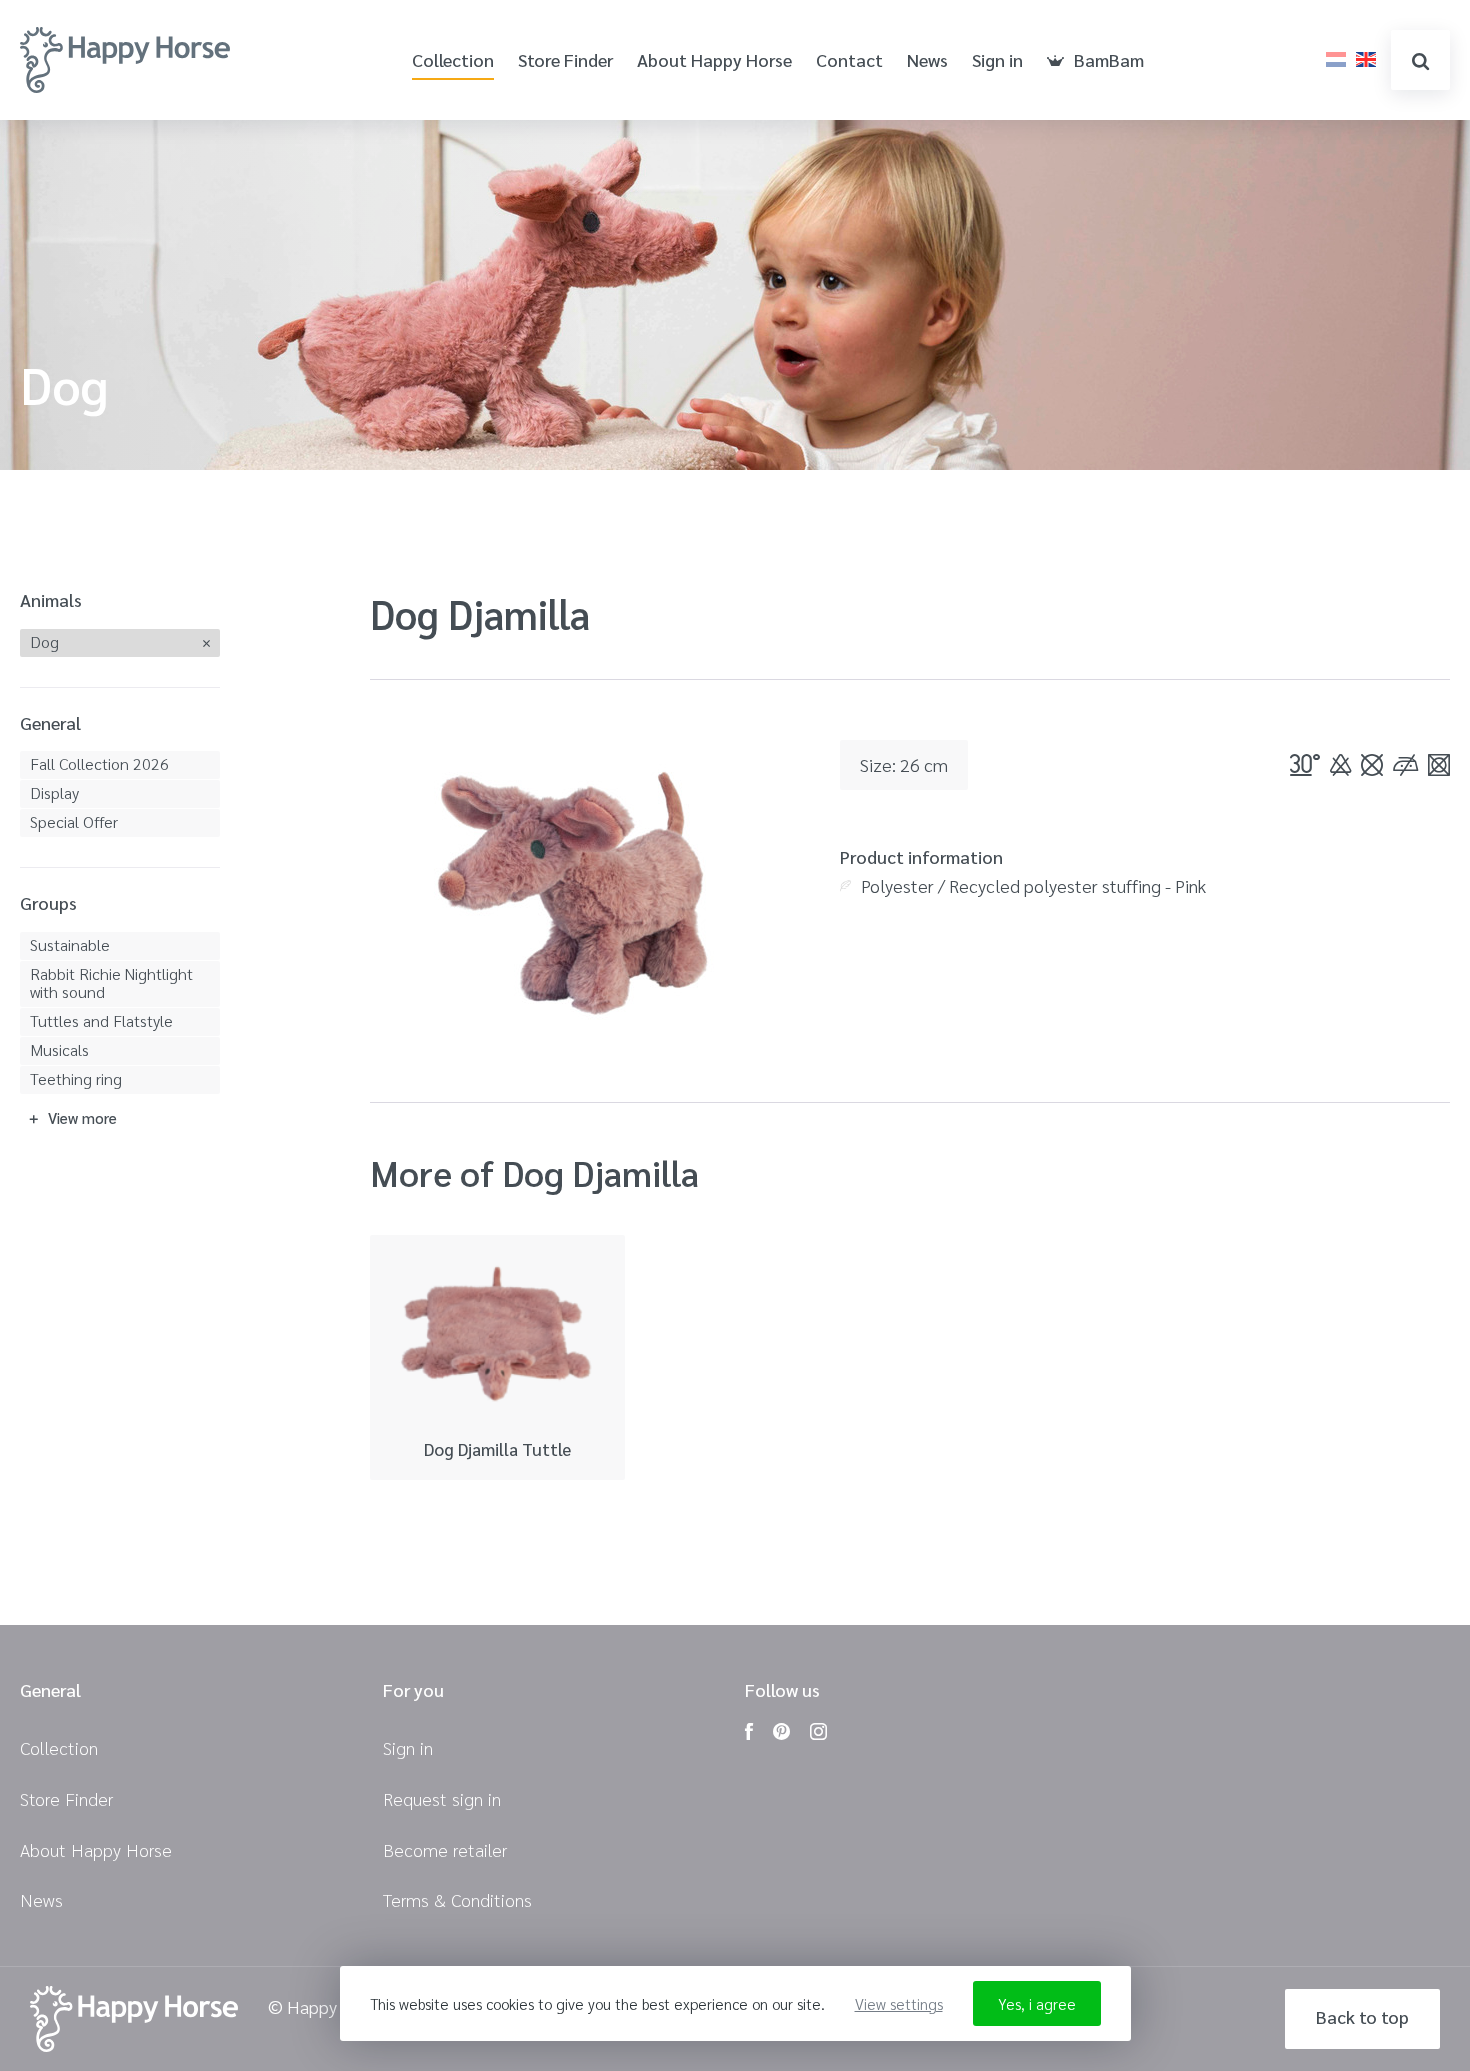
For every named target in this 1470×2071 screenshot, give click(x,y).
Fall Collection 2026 (99, 763)
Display (54, 792)
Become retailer (445, 1849)
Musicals (59, 1049)
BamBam (1109, 60)
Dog (44, 641)
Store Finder (565, 60)
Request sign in (442, 1798)
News (927, 60)
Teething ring (76, 1078)
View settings (899, 2003)
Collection (453, 60)
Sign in (997, 60)
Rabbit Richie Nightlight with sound (111, 982)
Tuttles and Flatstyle (101, 1020)
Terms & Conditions (457, 1899)
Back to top (1362, 2016)
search (1420, 60)
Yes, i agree (1037, 2003)
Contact (849, 60)
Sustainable (70, 944)
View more (82, 1117)
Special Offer (74, 821)
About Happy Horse (714, 60)
